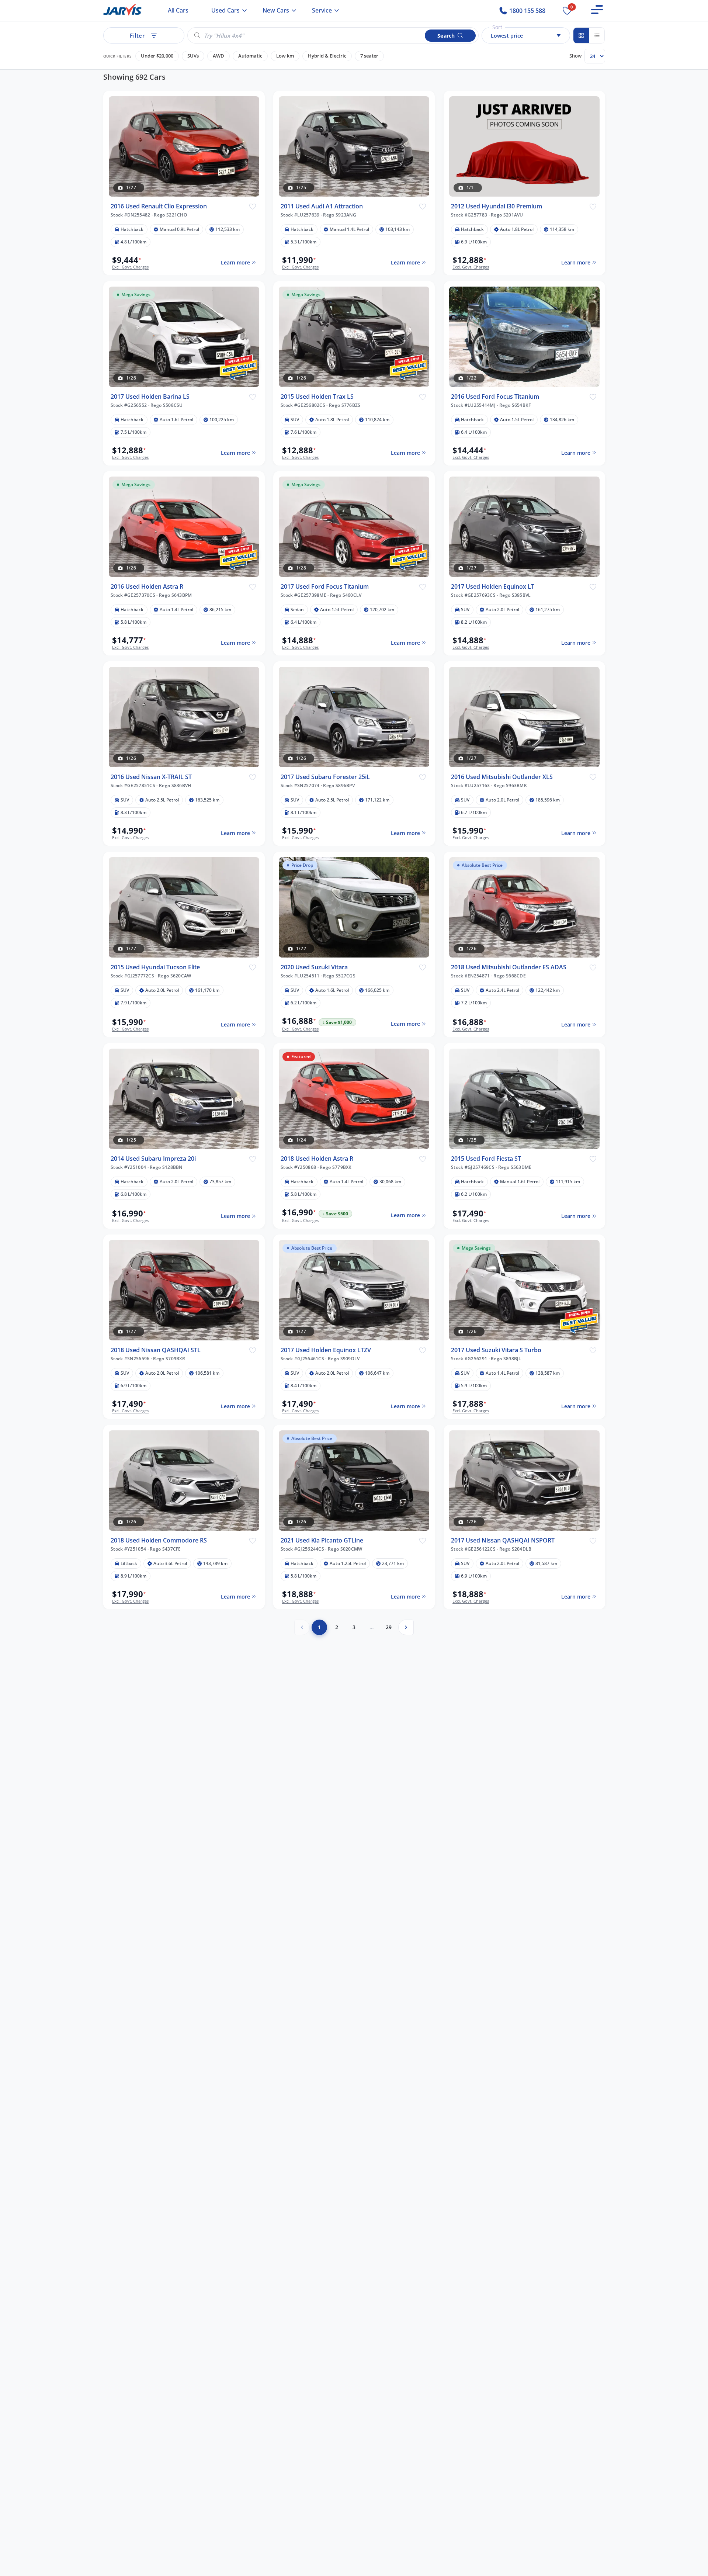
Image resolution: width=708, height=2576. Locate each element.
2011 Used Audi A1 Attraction (322, 206)
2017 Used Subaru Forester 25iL (325, 777)
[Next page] (406, 1627)
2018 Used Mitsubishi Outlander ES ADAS (509, 967)
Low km (285, 56)
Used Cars (225, 10)
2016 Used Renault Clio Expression (159, 206)
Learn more (235, 262)
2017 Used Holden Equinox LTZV (326, 1350)
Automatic (250, 56)
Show (575, 56)
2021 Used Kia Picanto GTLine (322, 1540)
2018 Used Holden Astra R (317, 1159)
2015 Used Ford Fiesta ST (486, 1159)
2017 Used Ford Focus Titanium (325, 587)
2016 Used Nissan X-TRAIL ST (151, 777)
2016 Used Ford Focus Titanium (495, 396)
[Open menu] (597, 10)
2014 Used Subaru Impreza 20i (153, 1159)
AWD (218, 56)
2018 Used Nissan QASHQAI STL (156, 1350)
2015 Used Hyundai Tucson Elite (155, 967)
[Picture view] (581, 35)
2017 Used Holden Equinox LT (493, 587)
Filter (137, 35)
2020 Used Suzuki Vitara (314, 967)
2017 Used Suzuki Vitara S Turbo (496, 1350)
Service (322, 10)
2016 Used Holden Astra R (147, 587)
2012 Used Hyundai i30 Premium (497, 206)
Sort (497, 27)
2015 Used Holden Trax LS (317, 396)
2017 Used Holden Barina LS (150, 396)
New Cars (276, 10)
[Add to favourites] (252, 206)
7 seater (369, 56)
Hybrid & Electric (327, 56)
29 (389, 1627)
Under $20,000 (157, 56)
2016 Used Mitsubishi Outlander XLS (502, 777)
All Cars (178, 10)
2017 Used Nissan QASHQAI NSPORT (503, 1540)
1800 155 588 (527, 11)
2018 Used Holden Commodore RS (159, 1540)
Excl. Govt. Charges (130, 267)
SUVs (193, 56)
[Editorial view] (597, 35)
